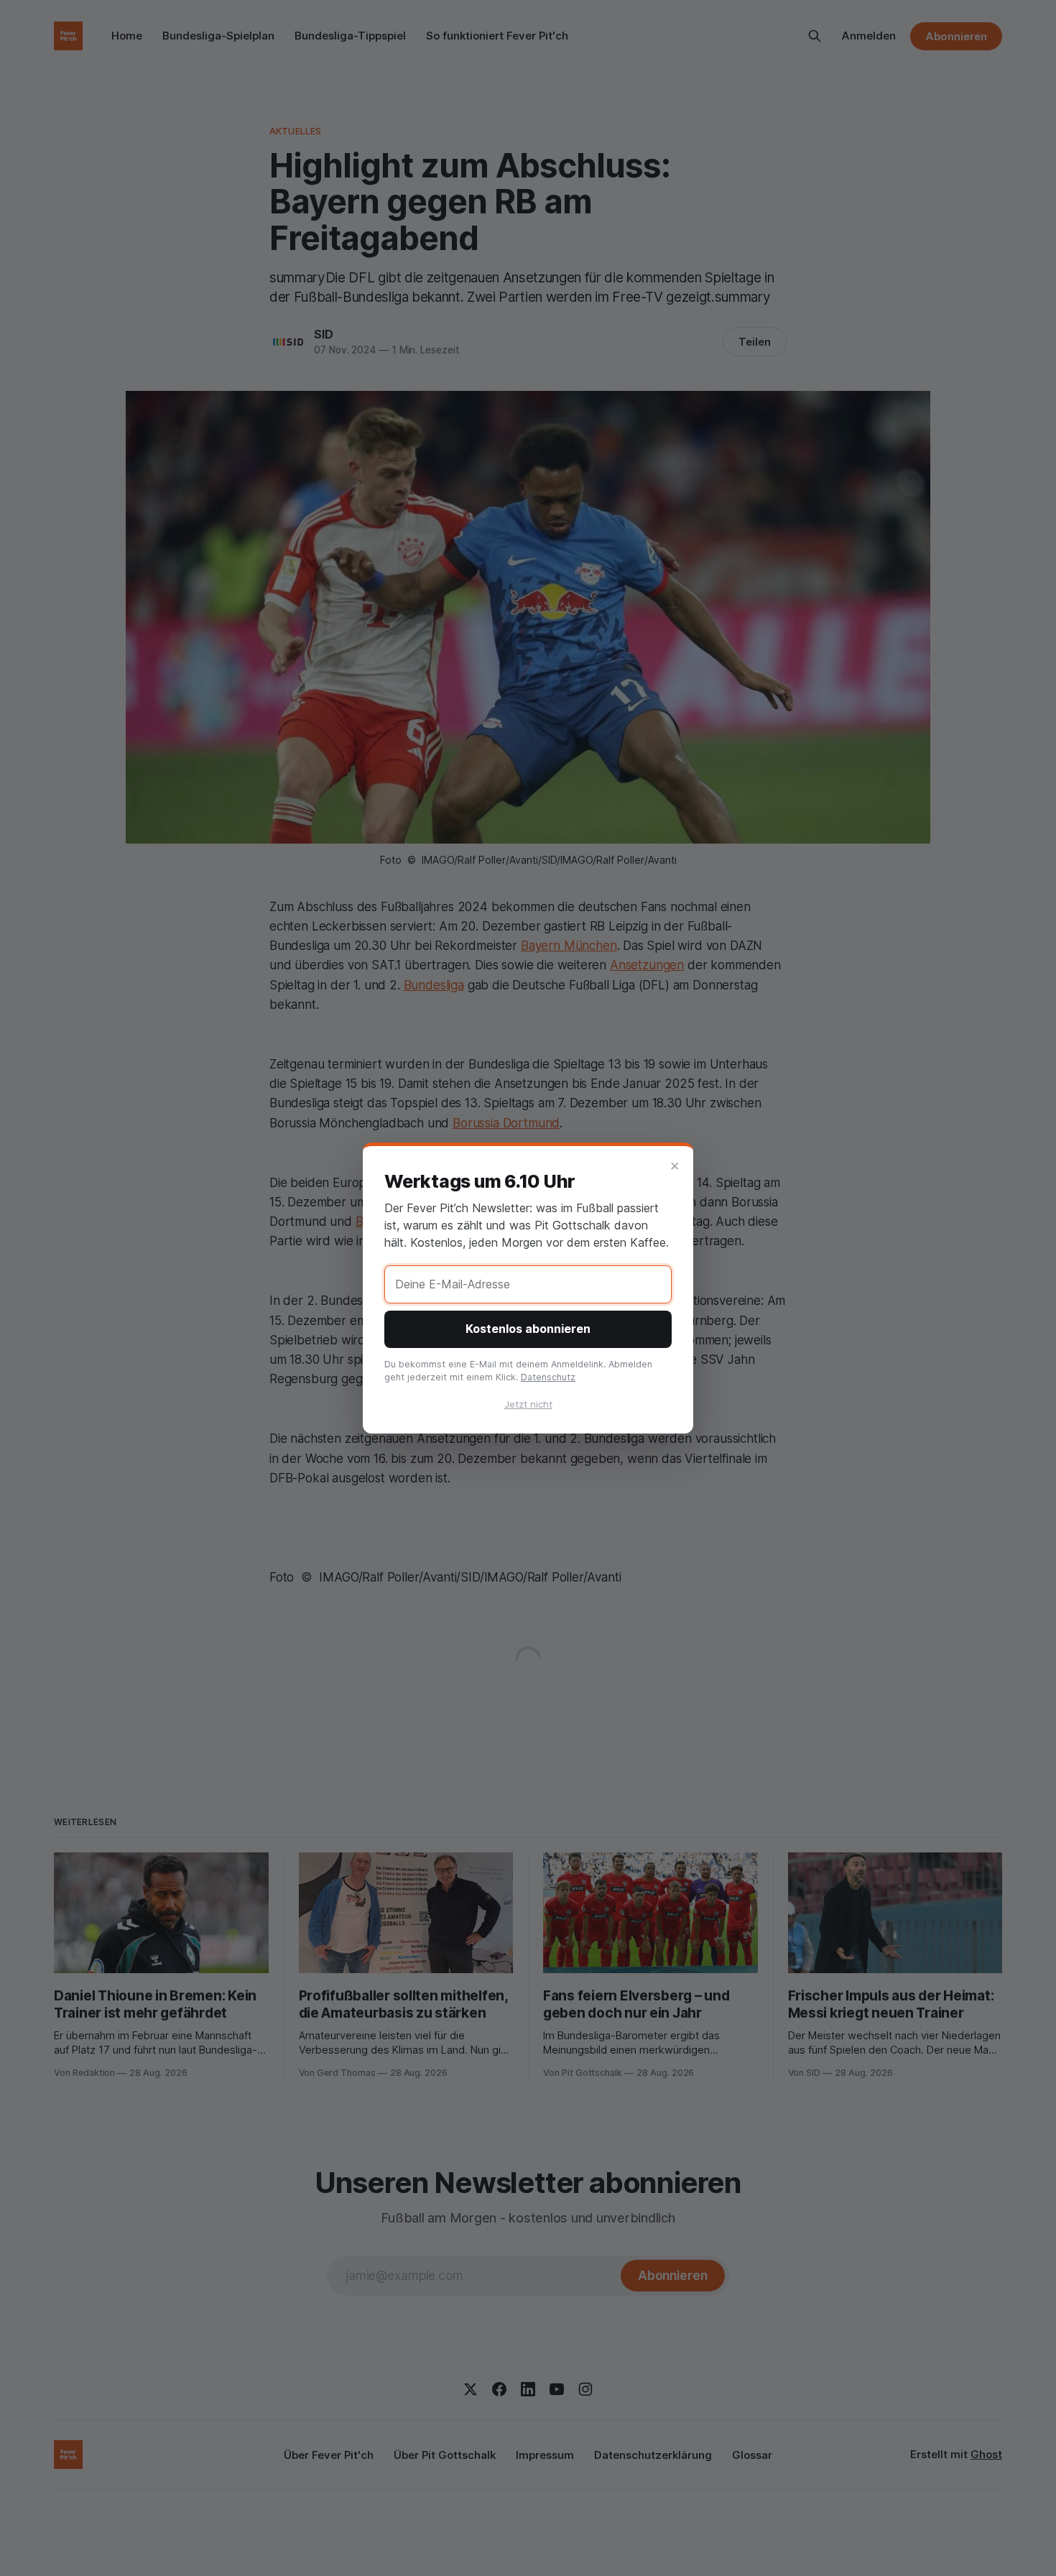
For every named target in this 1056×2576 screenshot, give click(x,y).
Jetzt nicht (528, 1404)
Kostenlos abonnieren (528, 1329)
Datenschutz (548, 1377)
